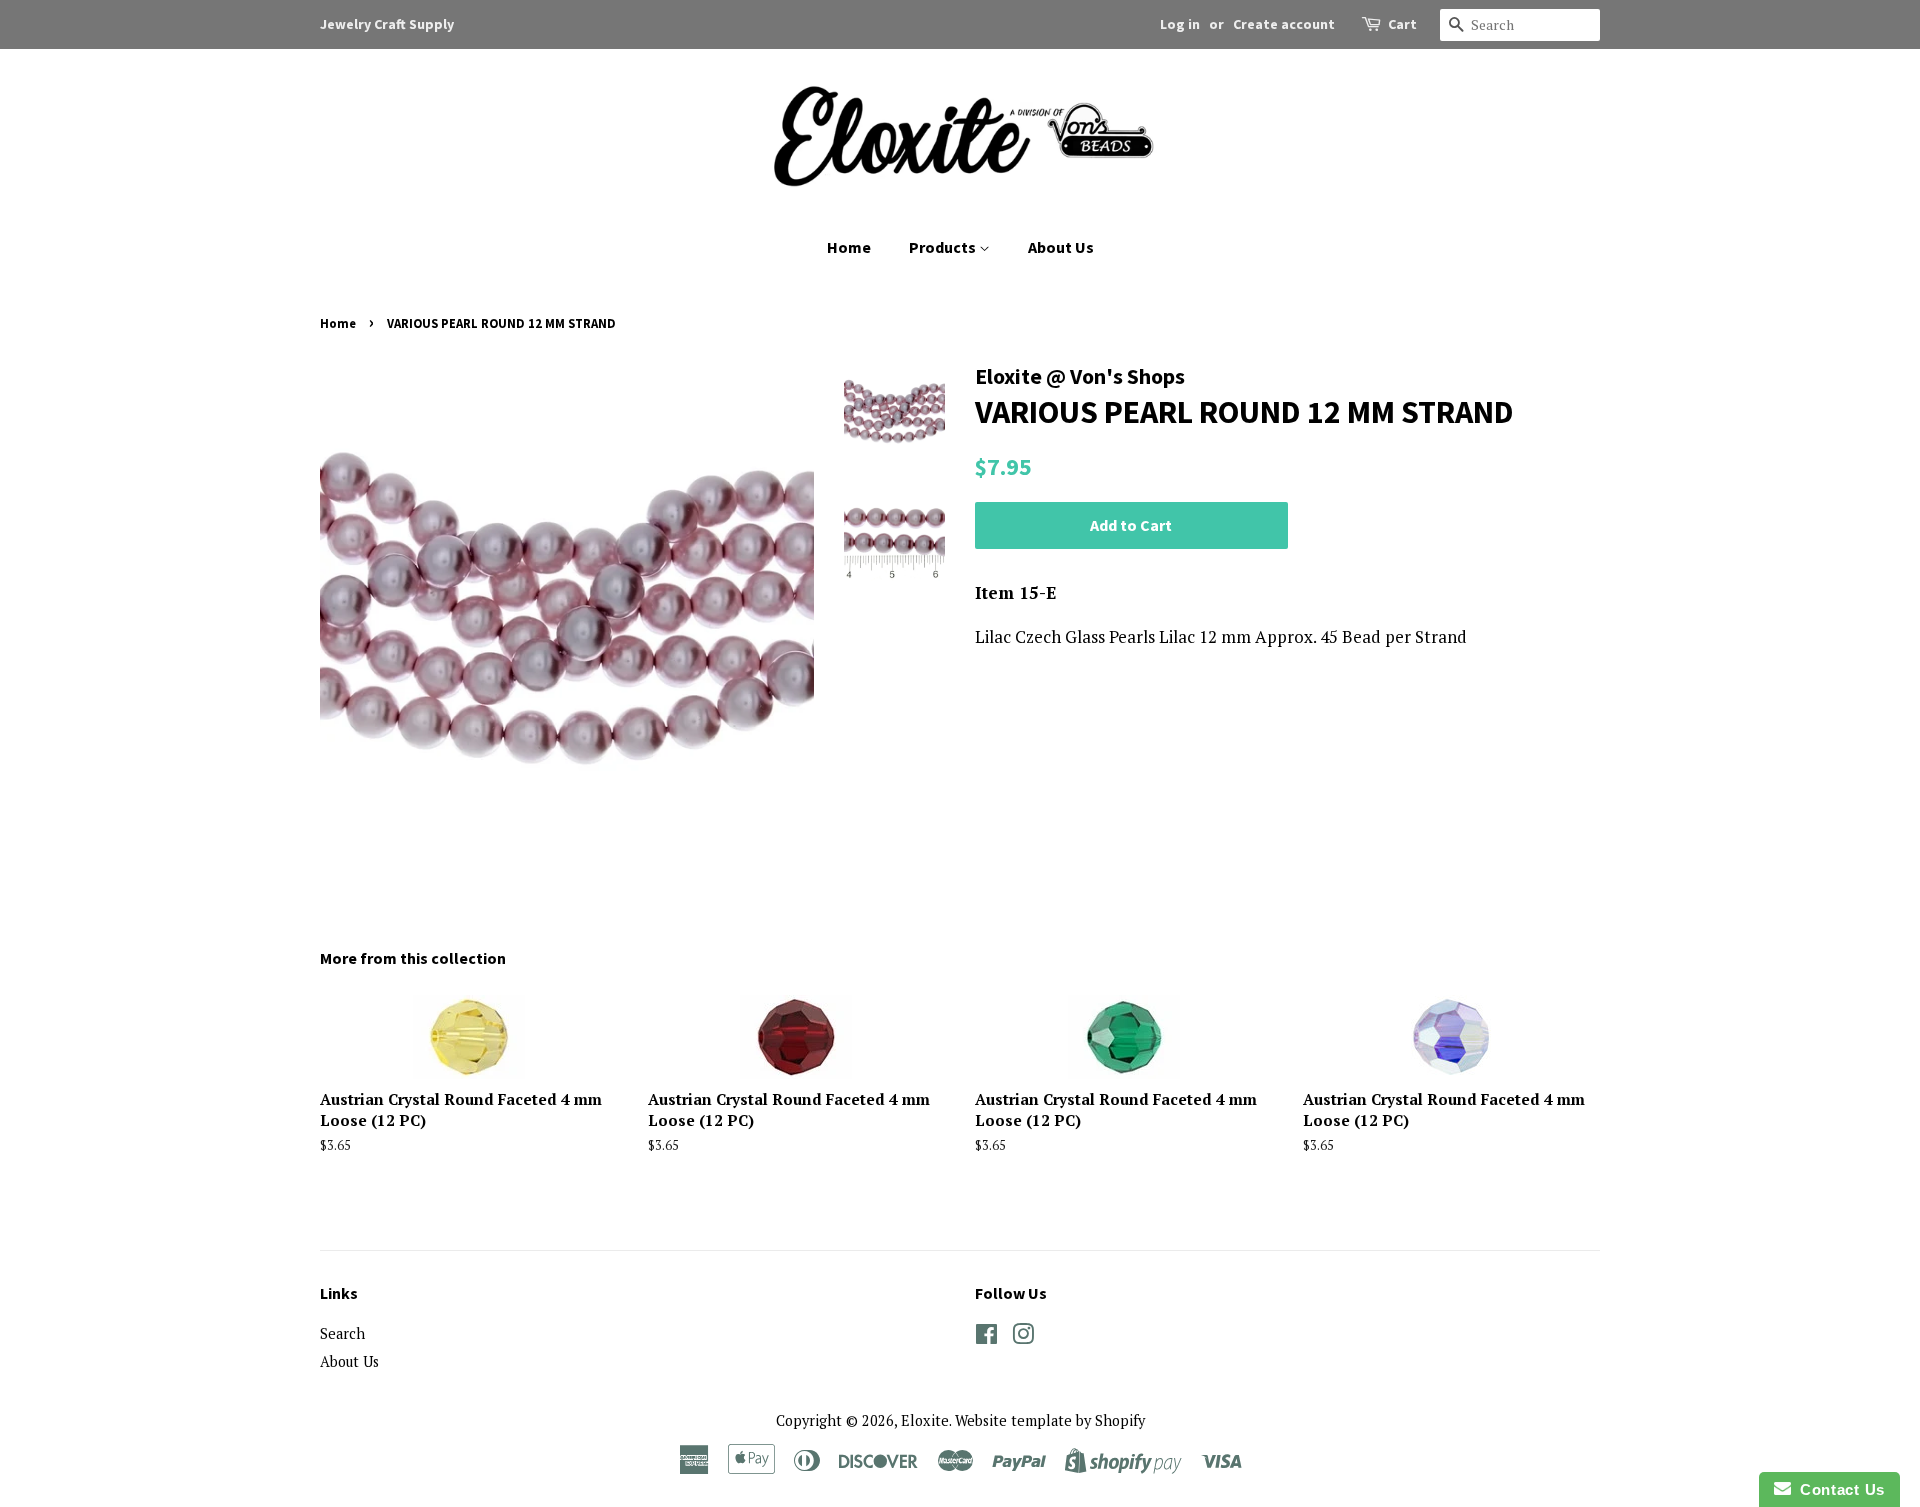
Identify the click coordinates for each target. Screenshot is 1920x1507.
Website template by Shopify (1050, 1420)
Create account (1284, 24)
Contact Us (1838, 1489)
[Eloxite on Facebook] (986, 1337)
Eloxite (925, 1420)
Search (342, 1333)
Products (944, 247)
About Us (1061, 247)
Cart (1402, 24)
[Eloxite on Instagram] (1023, 1337)
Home (849, 247)
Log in (1180, 24)
